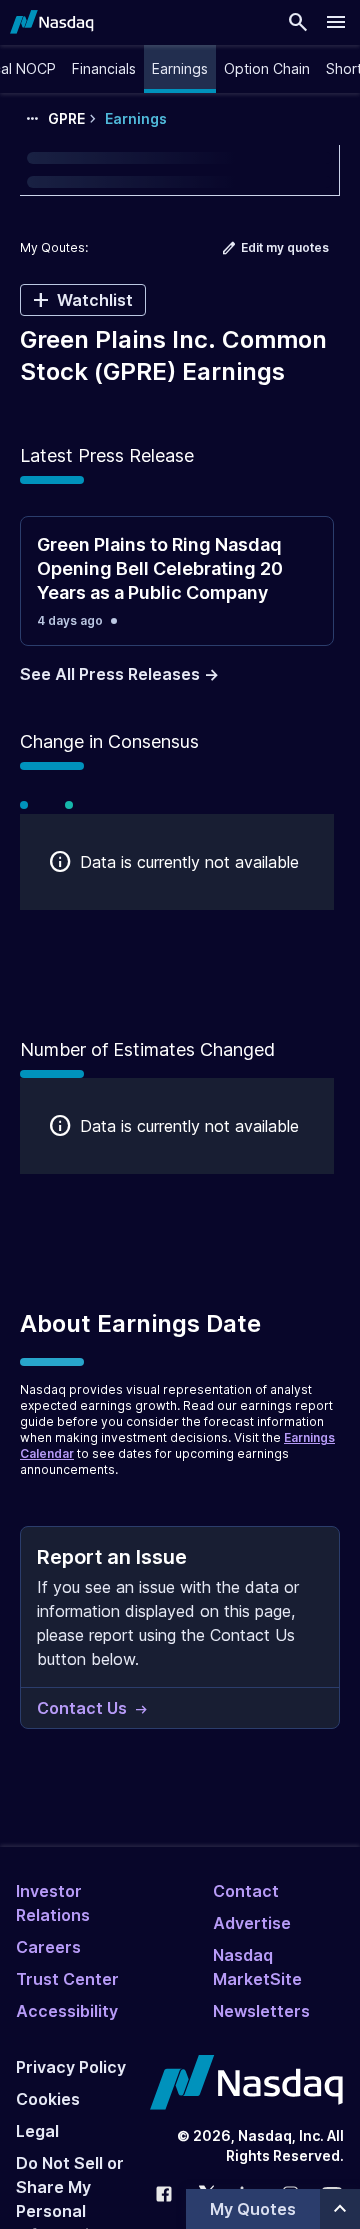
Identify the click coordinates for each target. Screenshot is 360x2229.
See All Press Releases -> (119, 674)
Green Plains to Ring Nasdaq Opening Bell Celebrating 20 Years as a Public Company (160, 568)
